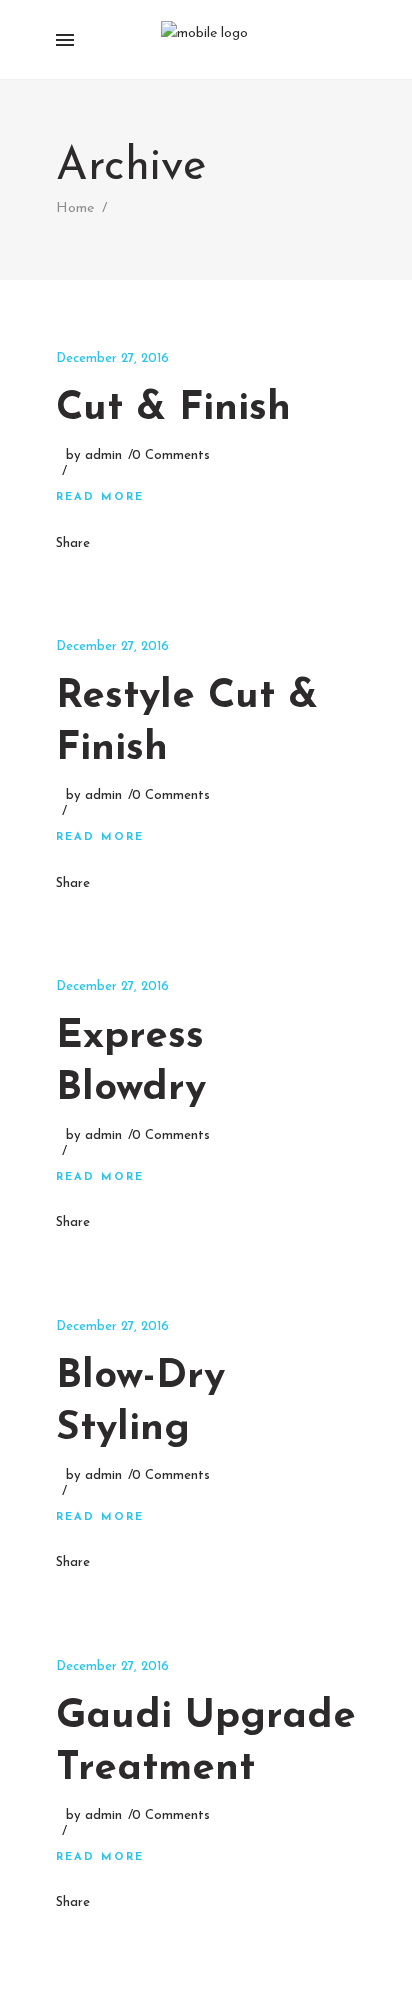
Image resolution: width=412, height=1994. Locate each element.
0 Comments (171, 455)
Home (75, 208)
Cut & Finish (173, 409)
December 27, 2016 (112, 358)
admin (103, 455)
